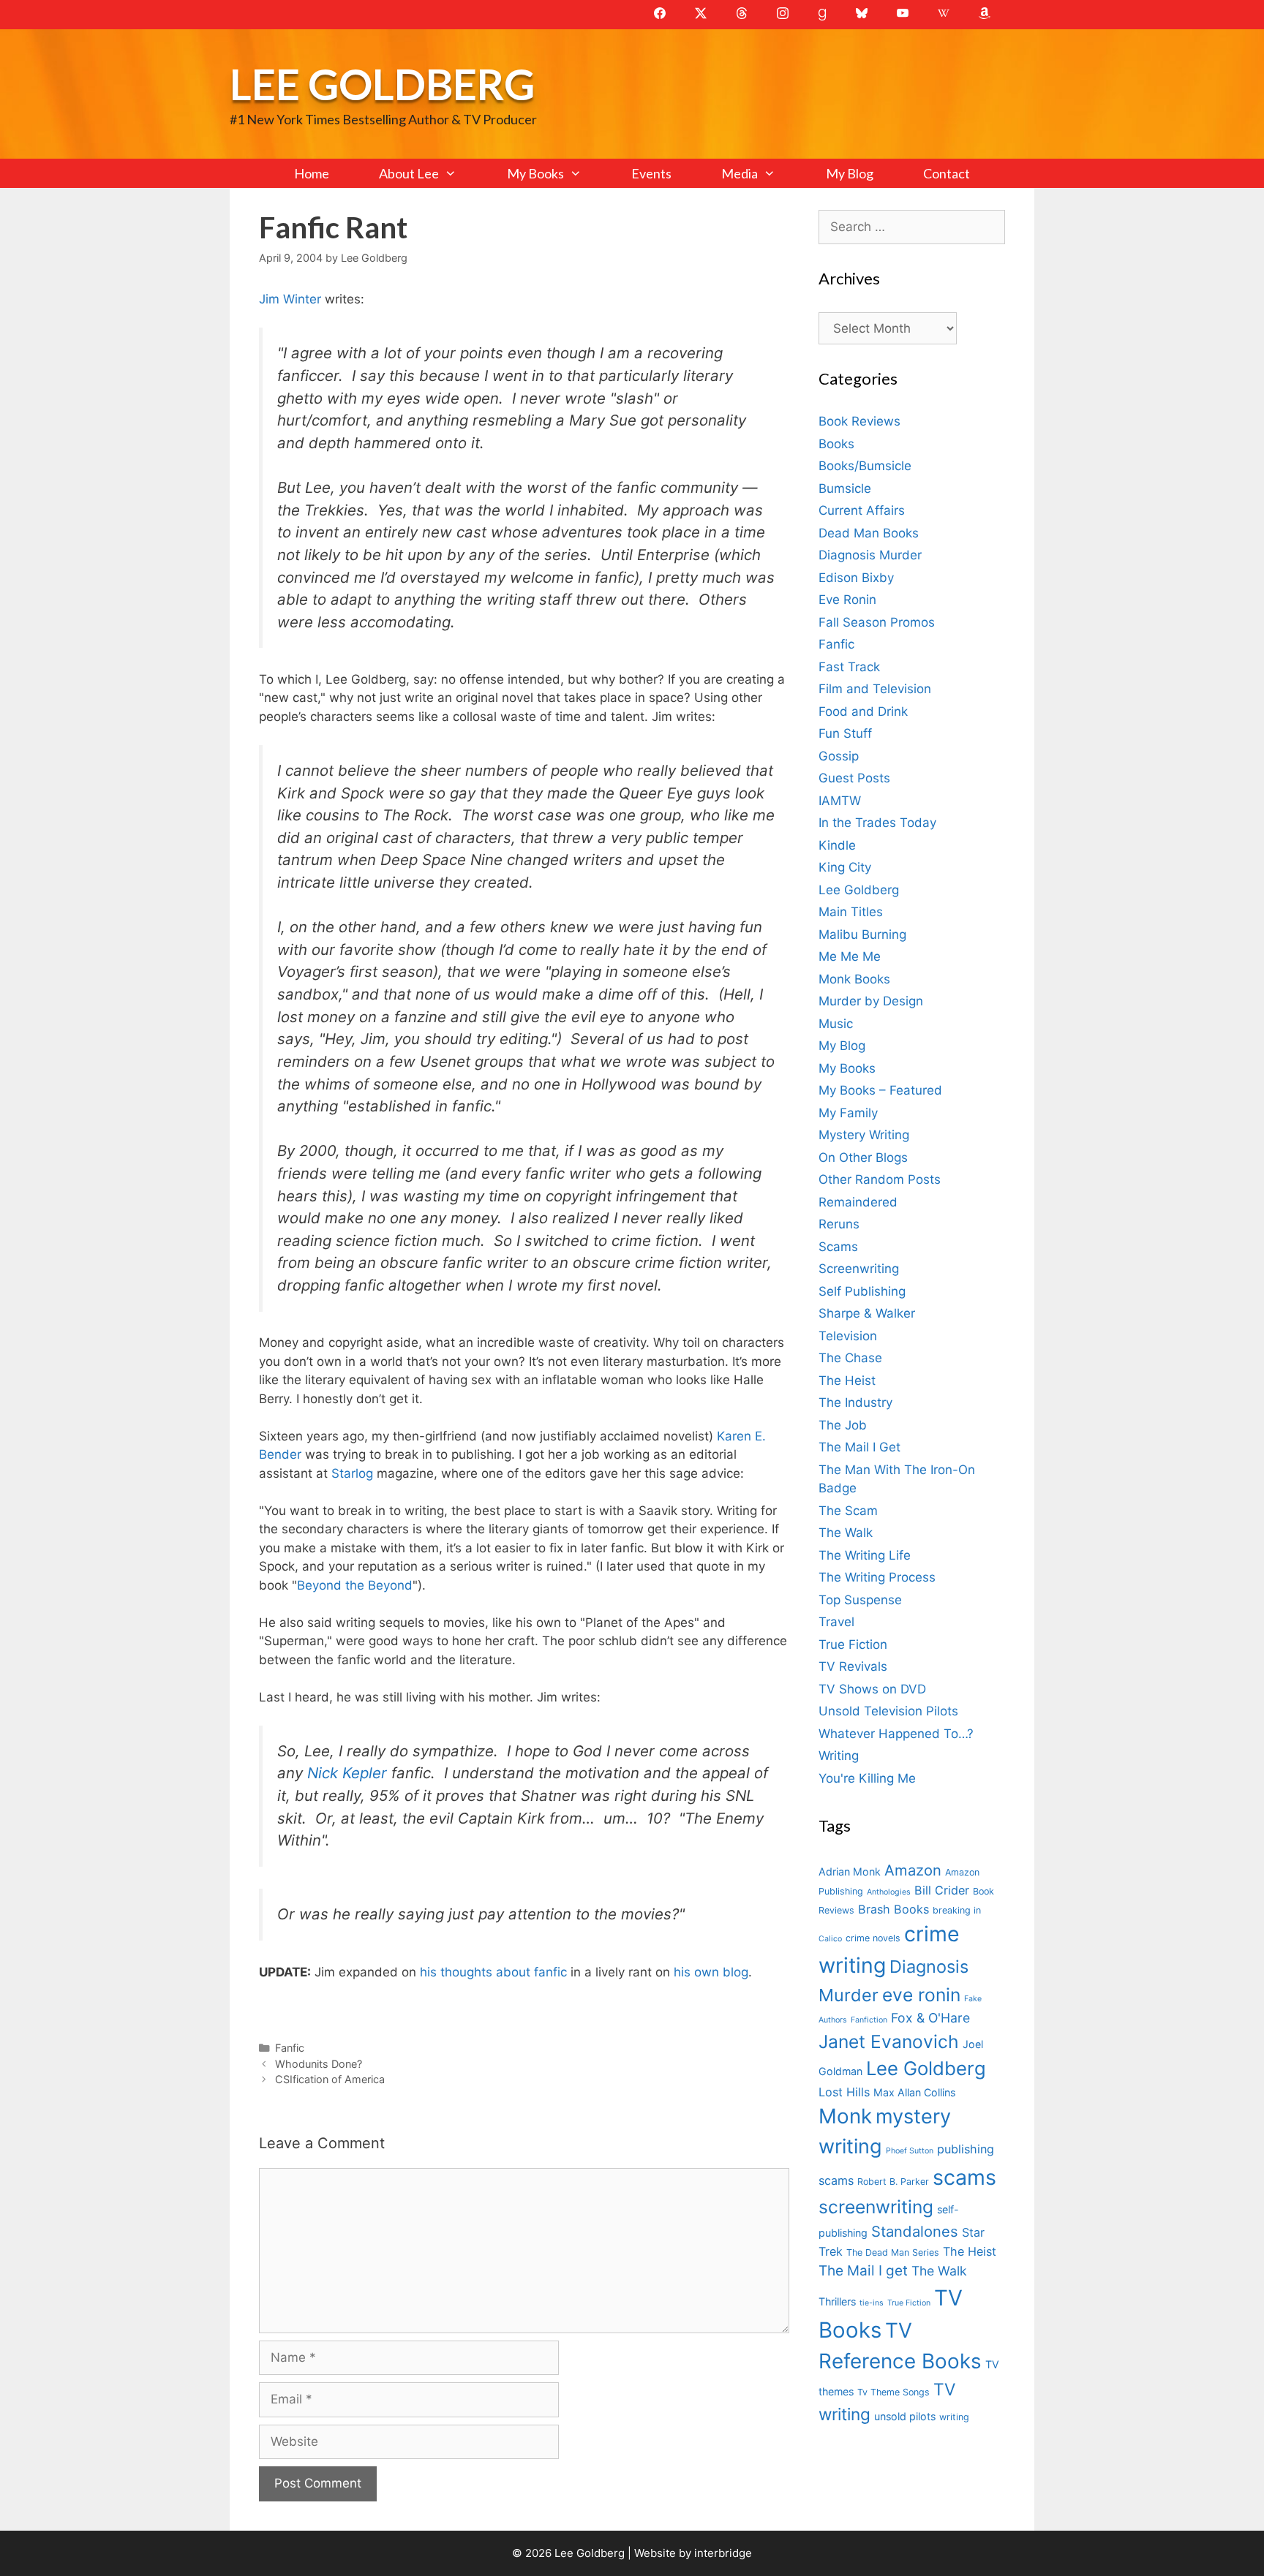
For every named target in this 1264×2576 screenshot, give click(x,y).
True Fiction (853, 1644)
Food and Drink (863, 711)
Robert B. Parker (893, 2182)
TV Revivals (853, 1666)
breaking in (957, 1910)
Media (740, 173)
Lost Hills (844, 2092)
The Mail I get (863, 2271)
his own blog (711, 1972)
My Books (535, 173)
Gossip (839, 756)
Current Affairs (862, 510)
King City (845, 867)
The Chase (850, 1358)
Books (836, 444)
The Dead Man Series (893, 2252)
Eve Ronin (847, 600)
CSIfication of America (330, 2079)
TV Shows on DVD (872, 1689)
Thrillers (837, 2301)
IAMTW (840, 801)
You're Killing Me (867, 1778)
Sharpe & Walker (867, 1313)
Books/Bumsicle (865, 466)
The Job (843, 1425)
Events (651, 173)
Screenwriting (859, 1269)
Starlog (354, 1473)
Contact (947, 173)
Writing (839, 1756)
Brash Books (894, 1909)
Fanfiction (869, 2020)
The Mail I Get (859, 1447)
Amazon (913, 1870)
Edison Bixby (856, 578)
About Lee (409, 173)
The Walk (846, 1533)
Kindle (837, 845)
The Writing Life (865, 1555)
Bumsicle (845, 488)
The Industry (855, 1402)
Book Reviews (859, 421)
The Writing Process (877, 1577)
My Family (848, 1113)
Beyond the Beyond (355, 1585)
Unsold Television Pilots (888, 1711)
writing (954, 2417)
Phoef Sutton (910, 2151)
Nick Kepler (349, 1773)
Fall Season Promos (877, 622)
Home (312, 173)
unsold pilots (905, 2416)
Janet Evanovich (889, 2041)
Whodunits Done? (319, 2064)
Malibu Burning (862, 934)
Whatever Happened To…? (896, 1734)
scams (964, 2177)
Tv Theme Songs (894, 2392)
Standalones (915, 2231)
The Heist (847, 1380)
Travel (836, 1622)
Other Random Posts (880, 1179)
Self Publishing (862, 1291)
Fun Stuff (845, 733)
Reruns (839, 1224)
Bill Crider (942, 1890)
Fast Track (849, 667)
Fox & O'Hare (930, 2018)
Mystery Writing (864, 1135)
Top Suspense (860, 1600)
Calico (830, 1939)
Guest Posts (854, 778)
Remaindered (858, 1202)
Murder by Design (871, 1001)
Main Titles (851, 912)
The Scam (848, 1511)
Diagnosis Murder (870, 555)
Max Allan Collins (914, 2092)
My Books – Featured (880, 1090)
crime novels (873, 1938)
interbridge (723, 2553)
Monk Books (854, 979)
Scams (838, 1247)
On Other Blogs (863, 1157)
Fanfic (290, 2048)
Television (848, 1336)
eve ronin (921, 1995)
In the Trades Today (877, 823)
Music (836, 1024)
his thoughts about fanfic (495, 1972)
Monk (845, 2116)
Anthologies (889, 1892)
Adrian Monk (850, 1871)
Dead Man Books (869, 533)
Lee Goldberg (382, 84)
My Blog (850, 173)
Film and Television (875, 689)
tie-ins (872, 2303)
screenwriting (876, 2207)
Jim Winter (290, 299)
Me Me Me (850, 956)
